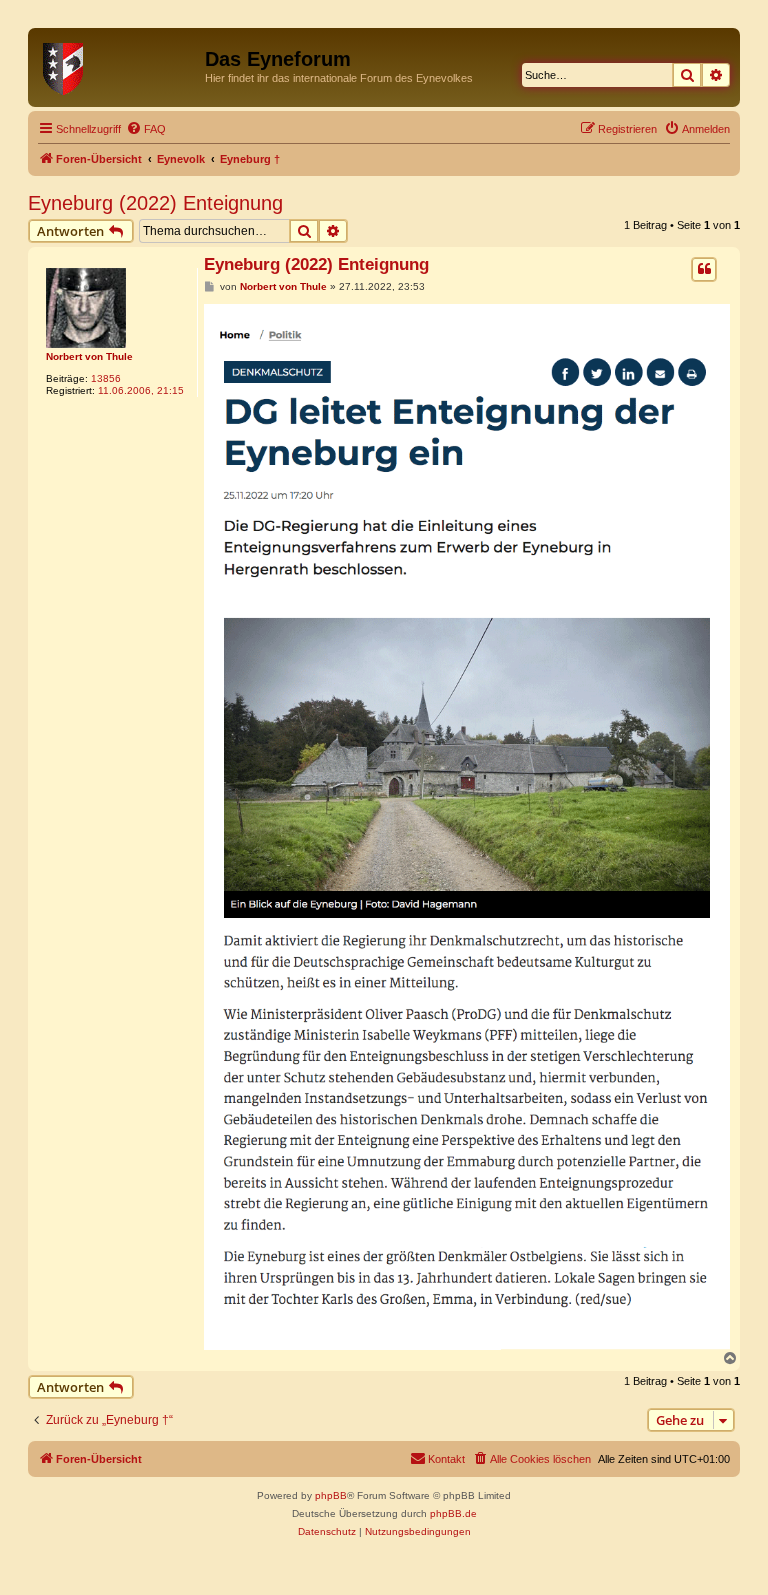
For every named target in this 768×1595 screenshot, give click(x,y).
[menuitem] (146, 129)
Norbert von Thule (89, 356)
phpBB (331, 1495)
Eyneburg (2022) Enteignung (155, 203)
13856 (106, 378)
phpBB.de (453, 1513)
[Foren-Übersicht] (119, 65)
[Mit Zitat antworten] (704, 269)
